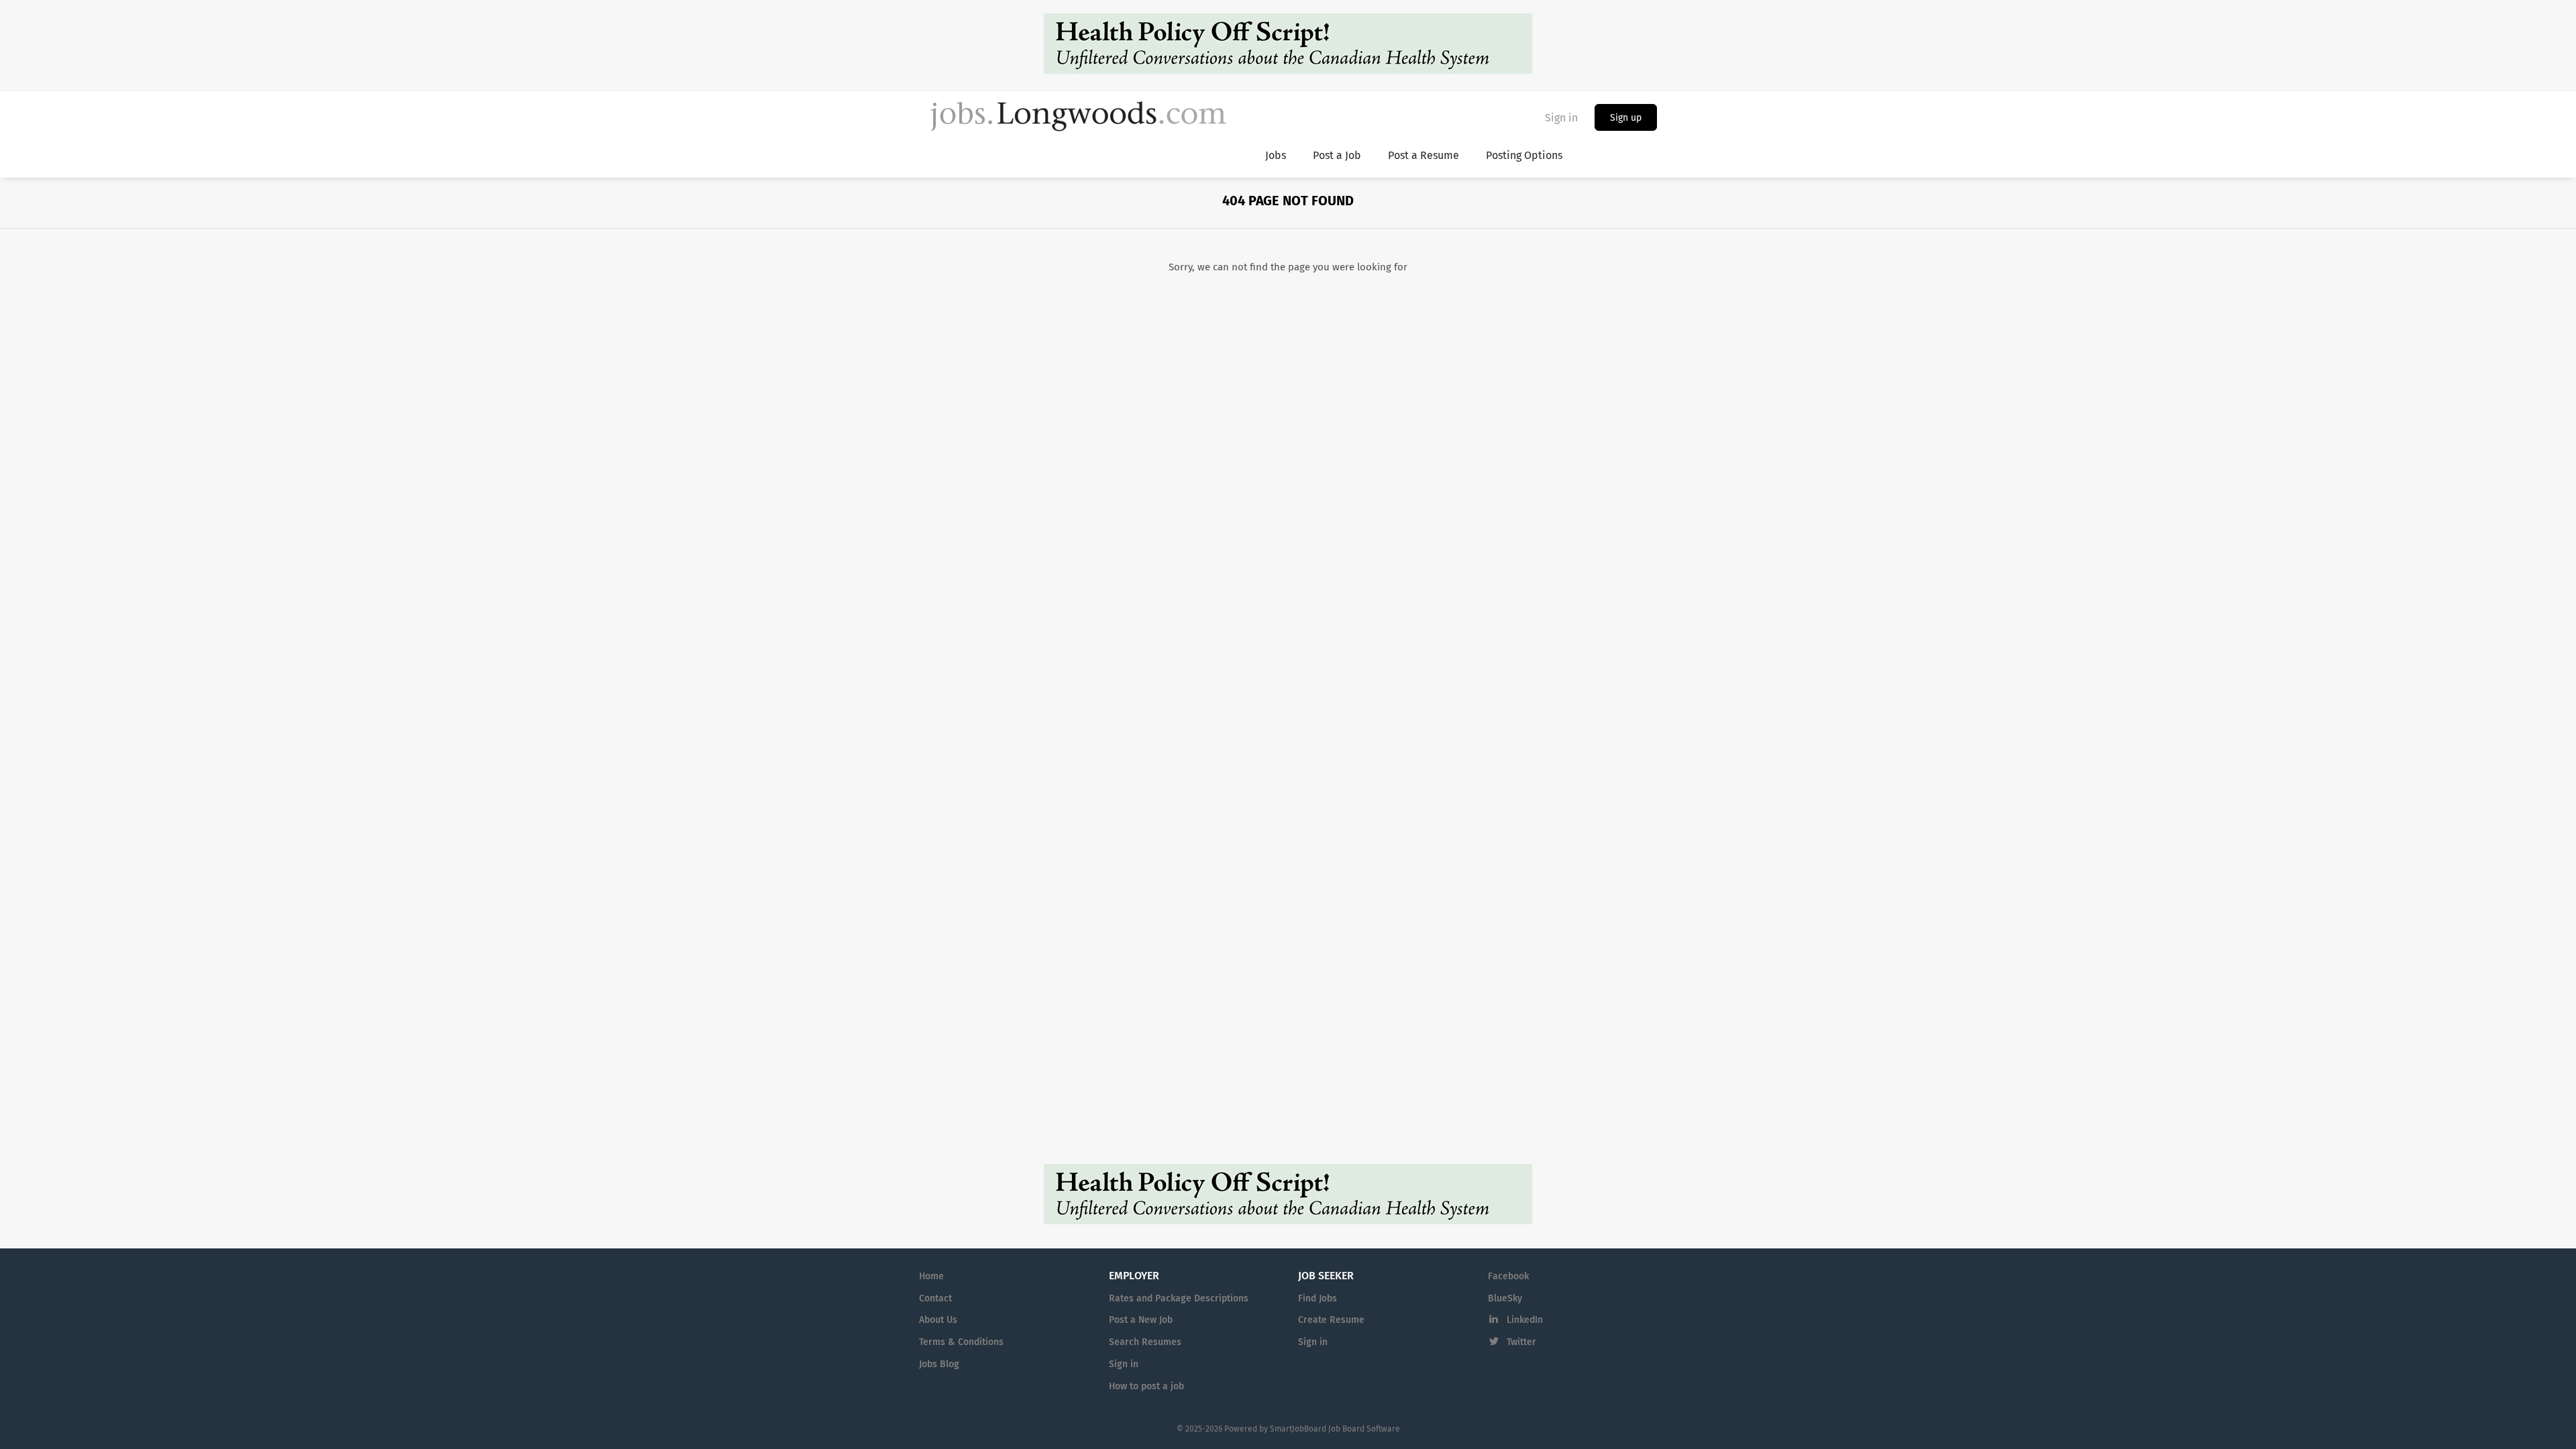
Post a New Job (1141, 1320)
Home (931, 1277)
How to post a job (1146, 1387)
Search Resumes (1145, 1342)
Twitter (1521, 1342)
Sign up (1626, 118)
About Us (938, 1320)
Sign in (1561, 118)
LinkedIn (1525, 1320)
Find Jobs (1318, 1299)
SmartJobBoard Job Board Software (1335, 1430)
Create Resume (1331, 1320)
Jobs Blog (939, 1364)
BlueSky (1505, 1299)
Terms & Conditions (961, 1342)
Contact (935, 1299)
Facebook (1508, 1277)
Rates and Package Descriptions (1179, 1299)
